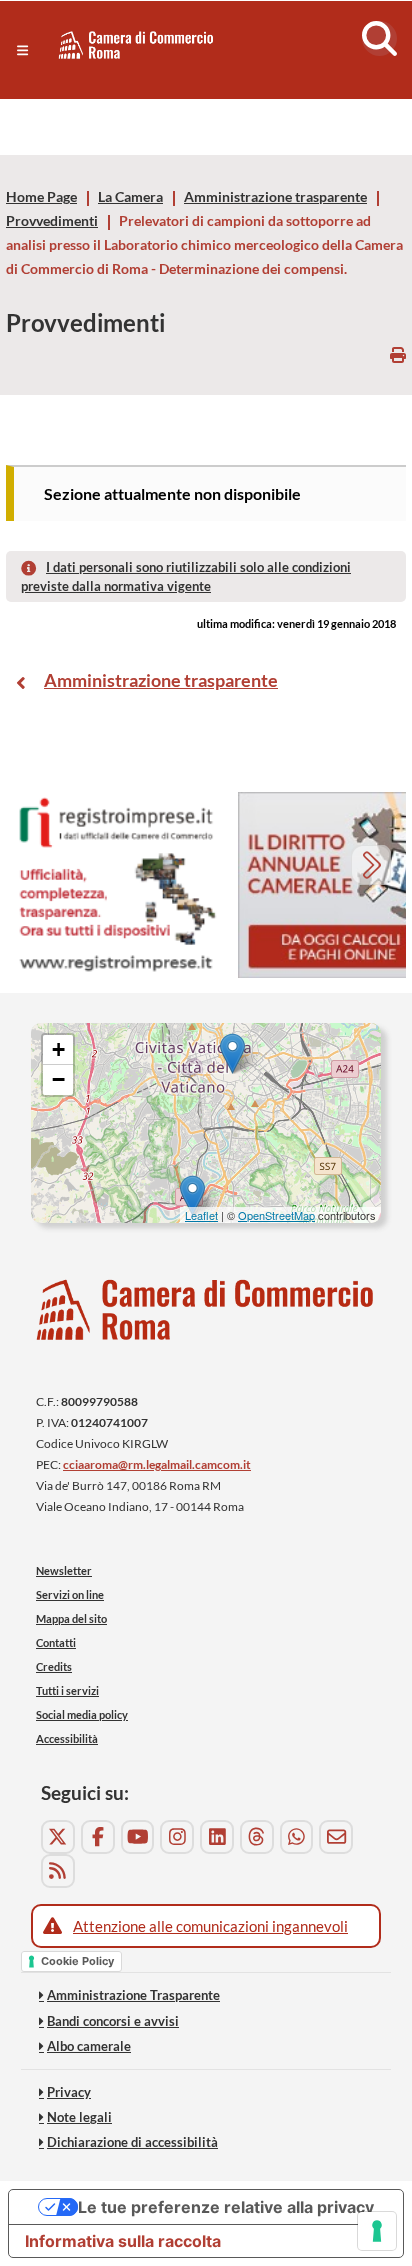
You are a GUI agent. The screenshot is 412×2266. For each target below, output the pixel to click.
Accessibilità (67, 1738)
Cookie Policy (77, 1961)
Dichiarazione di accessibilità (132, 2142)
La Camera (130, 197)
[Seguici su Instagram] (177, 1837)
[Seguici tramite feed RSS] (58, 1871)
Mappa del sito (71, 1618)
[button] (22, 50)
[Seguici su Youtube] (138, 1837)
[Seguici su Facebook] (98, 1837)
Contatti (56, 1642)
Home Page (41, 197)
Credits (54, 1666)
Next (373, 867)
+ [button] (58, 1049)
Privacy (69, 2092)
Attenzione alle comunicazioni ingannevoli (210, 1926)
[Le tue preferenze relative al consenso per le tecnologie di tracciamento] (377, 2231)
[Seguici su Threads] (257, 1837)
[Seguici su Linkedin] (217, 1837)
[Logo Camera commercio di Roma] (206, 1309)
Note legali (79, 2117)
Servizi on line (70, 1594)
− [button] (58, 1079)
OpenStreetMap (276, 1215)
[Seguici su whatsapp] (297, 1837)
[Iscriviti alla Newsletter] (336, 1837)
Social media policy (82, 1714)
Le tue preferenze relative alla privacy (226, 2207)
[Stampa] (398, 354)
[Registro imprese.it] (116, 885)
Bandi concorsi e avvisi (113, 2021)
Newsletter (64, 1570)
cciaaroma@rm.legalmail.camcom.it (157, 1464)
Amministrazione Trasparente (133, 1995)
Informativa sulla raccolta (123, 2241)
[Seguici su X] (58, 1837)
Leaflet (201, 1215)
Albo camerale (89, 2046)
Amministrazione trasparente (275, 197)
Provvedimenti (52, 221)
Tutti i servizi (67, 1690)
